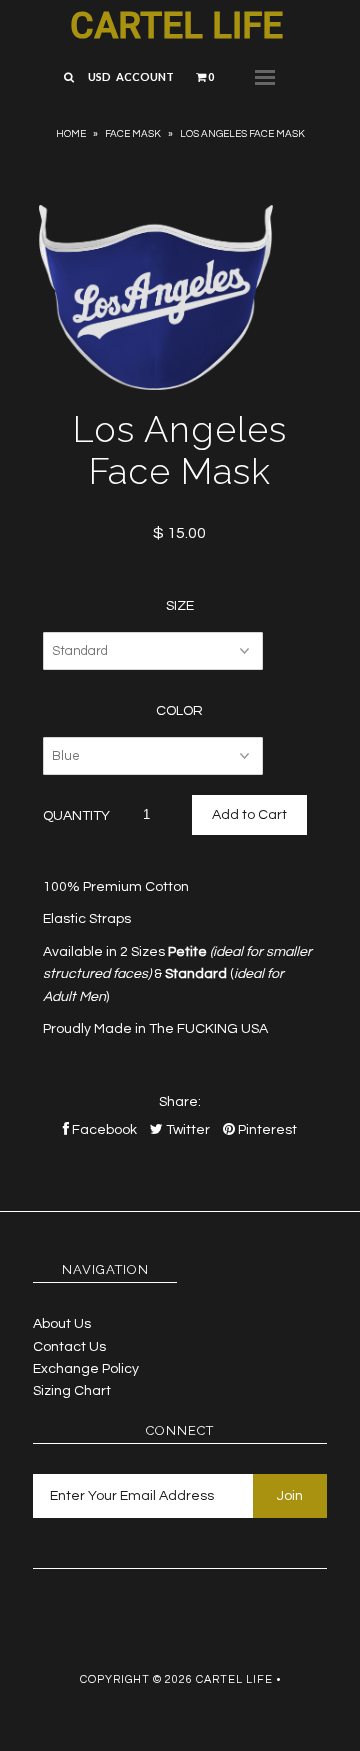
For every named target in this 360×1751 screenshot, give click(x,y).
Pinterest (266, 1130)
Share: (180, 1102)
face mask (133, 134)
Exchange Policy (86, 1369)
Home (71, 134)
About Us (62, 1324)
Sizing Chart (72, 1391)
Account (145, 76)
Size (180, 606)
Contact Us (69, 1347)
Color (179, 711)
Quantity (76, 816)
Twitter (186, 1130)
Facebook (103, 1130)
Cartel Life (176, 26)
